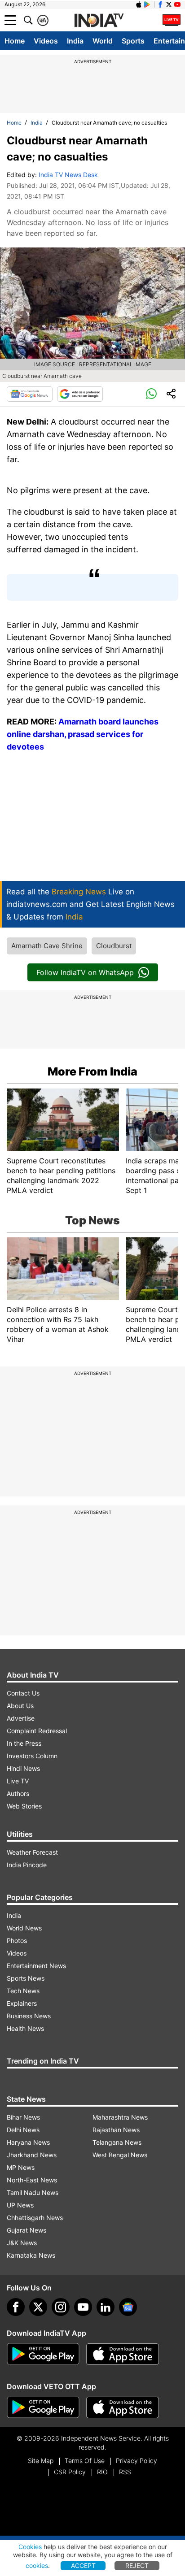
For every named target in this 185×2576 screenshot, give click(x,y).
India (75, 41)
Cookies (30, 2547)
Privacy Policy (137, 2461)
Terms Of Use (85, 2461)
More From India (92, 1071)
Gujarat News (26, 2230)
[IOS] (139, 4)
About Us (20, 1706)
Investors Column (32, 1756)
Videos (46, 41)
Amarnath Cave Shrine (47, 946)
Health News (25, 2028)
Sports (133, 41)
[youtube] (83, 2307)
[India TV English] (99, 21)
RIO (102, 2472)
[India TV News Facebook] (160, 4)
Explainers (22, 2003)
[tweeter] (38, 2307)
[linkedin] (106, 2307)
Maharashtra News (120, 2117)
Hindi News (23, 1768)
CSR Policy (70, 2472)
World (103, 41)
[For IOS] (123, 2407)
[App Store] (123, 2354)
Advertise (21, 1718)
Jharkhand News (32, 2155)
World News (24, 1928)
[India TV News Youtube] (177, 4)
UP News (20, 2205)
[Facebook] (16, 2307)
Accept (83, 2565)
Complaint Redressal (37, 1731)
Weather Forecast (32, 1852)
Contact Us (23, 1693)
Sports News (26, 1978)
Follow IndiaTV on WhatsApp (85, 972)
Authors (18, 1793)
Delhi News (23, 2130)
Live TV (18, 1781)
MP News (21, 2167)
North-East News (32, 2180)
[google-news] (128, 2307)
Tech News (23, 1991)
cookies (37, 2565)
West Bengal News (120, 2155)
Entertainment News (36, 1966)
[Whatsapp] (151, 394)
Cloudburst (114, 946)
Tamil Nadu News (33, 2192)
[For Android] (43, 2407)
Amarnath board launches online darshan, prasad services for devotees (83, 734)
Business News (29, 2016)
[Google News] (30, 394)
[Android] (147, 4)
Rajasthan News (116, 2130)
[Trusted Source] (80, 394)
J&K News (22, 2243)
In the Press (24, 1743)
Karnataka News (31, 2255)
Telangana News (117, 2142)
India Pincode (27, 1865)
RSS (125, 2472)
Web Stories (24, 1806)
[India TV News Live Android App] (43, 2354)
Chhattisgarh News (35, 2218)
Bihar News (23, 2117)
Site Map (41, 2461)
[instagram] (61, 2307)
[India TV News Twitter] (169, 4)
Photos (17, 1941)
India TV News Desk (68, 175)
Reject (137, 2565)
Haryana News (28, 2142)
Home (15, 41)
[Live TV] (172, 20)
